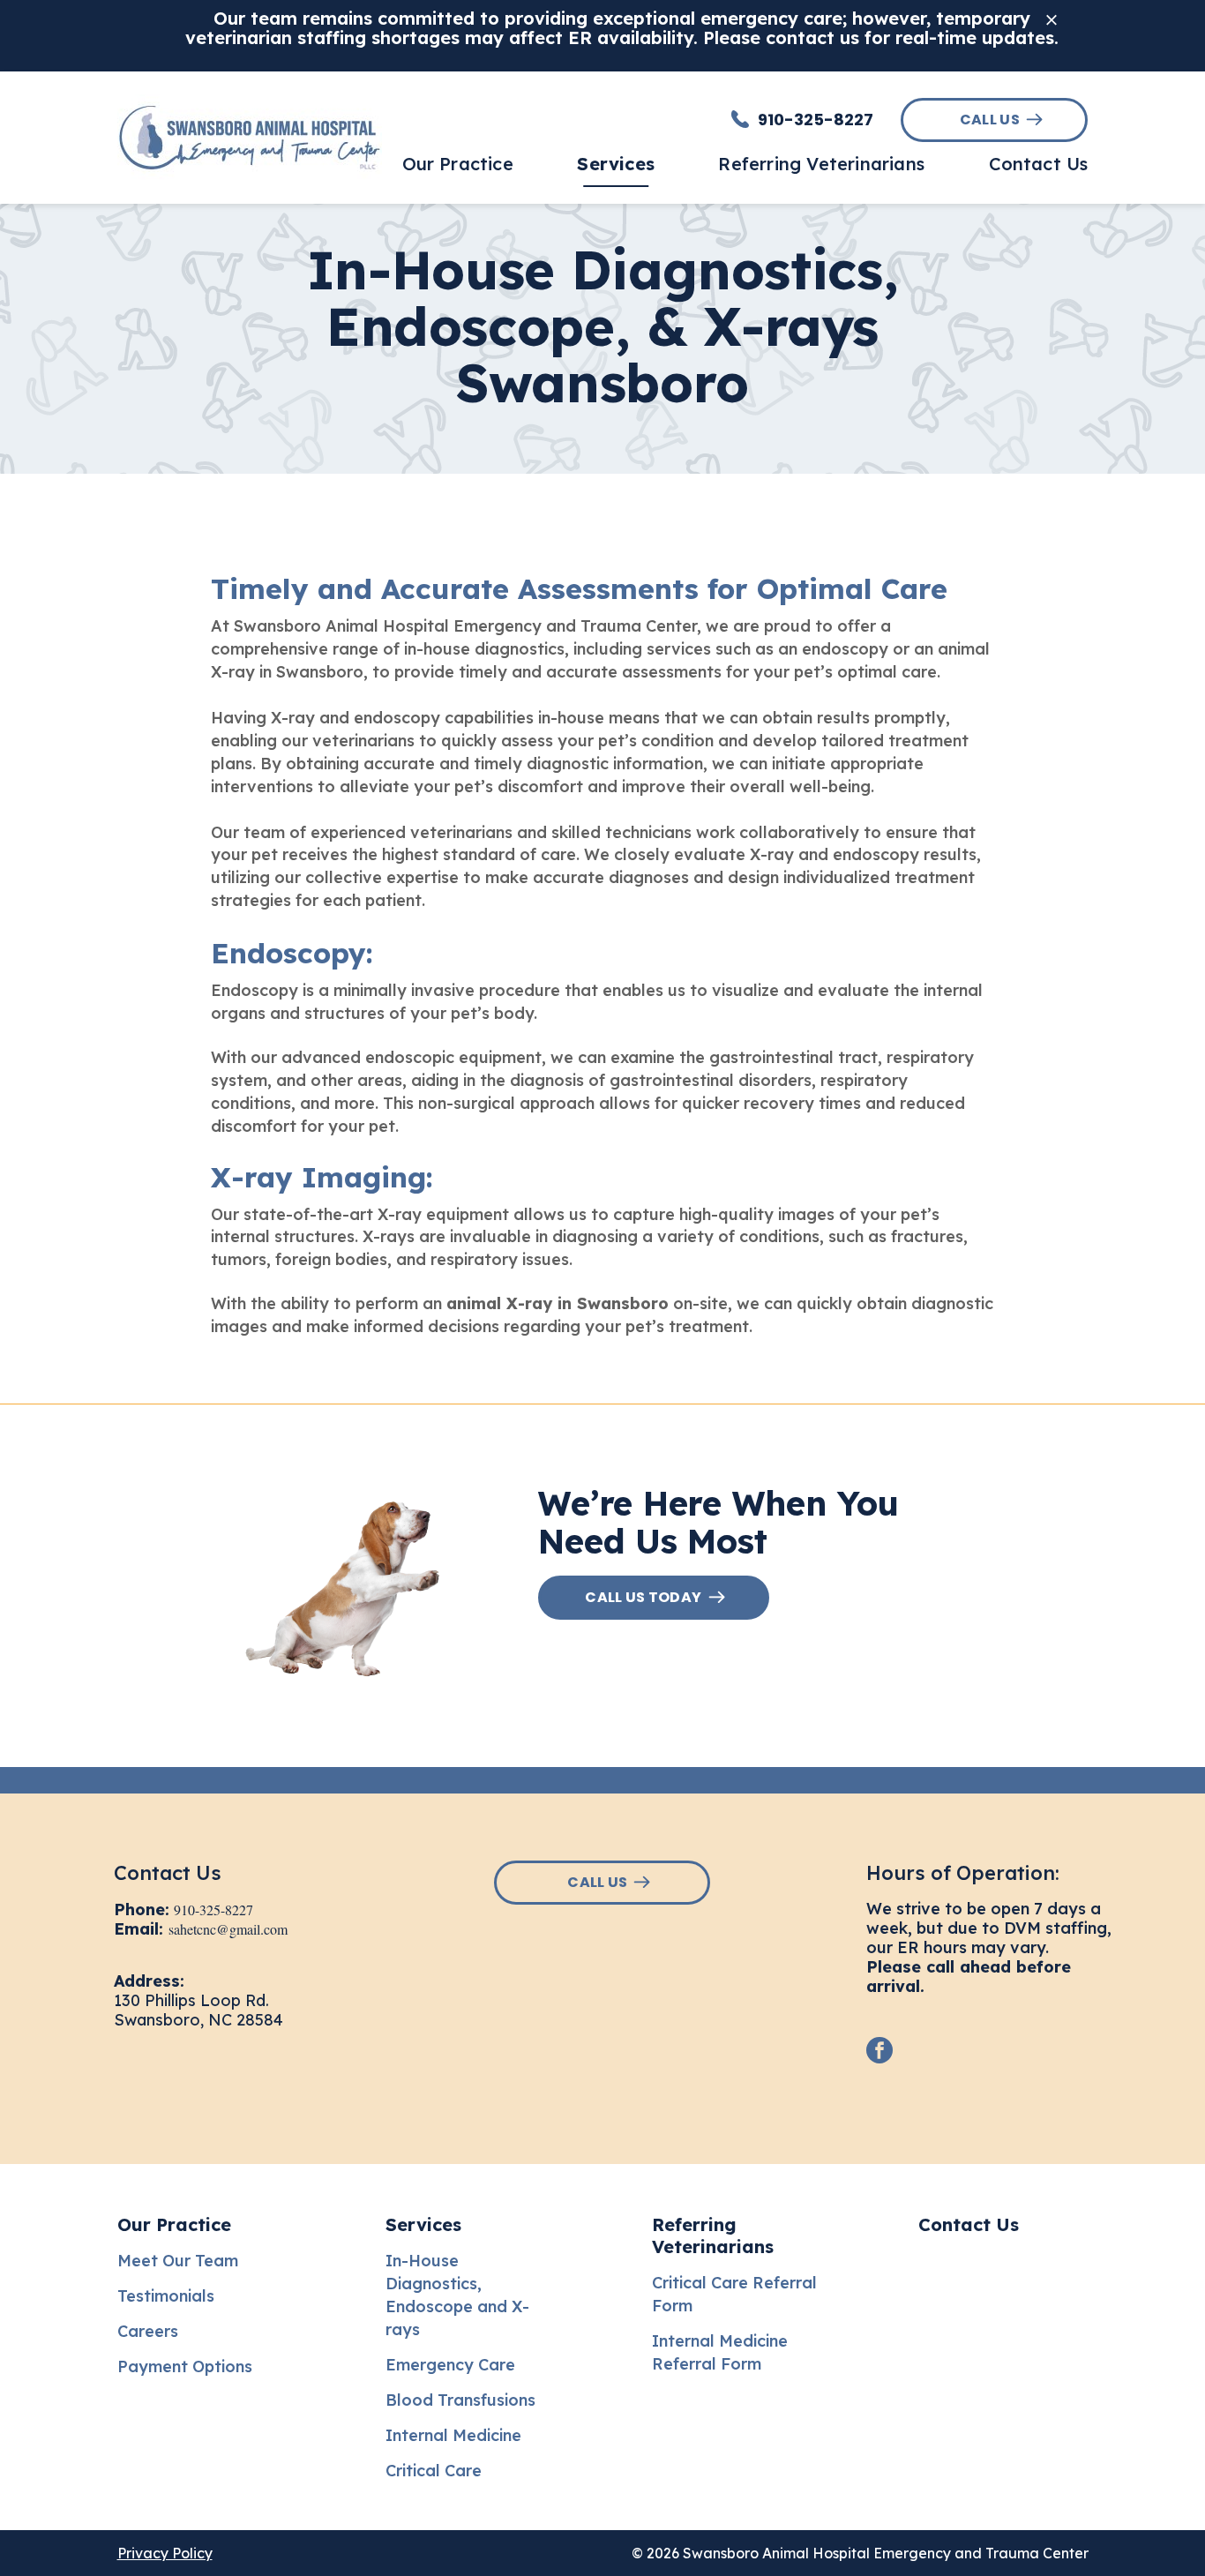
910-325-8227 (213, 1910)
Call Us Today (643, 1597)
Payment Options (185, 2366)
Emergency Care (450, 2365)
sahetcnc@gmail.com (228, 1929)
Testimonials (166, 2296)
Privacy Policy (165, 2553)
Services (423, 2224)
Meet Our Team (178, 2261)
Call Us (990, 120)
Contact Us (969, 2224)
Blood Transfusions (460, 2400)
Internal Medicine (453, 2435)
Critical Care (434, 2471)
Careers (148, 2331)
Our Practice (174, 2224)
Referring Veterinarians (713, 2235)
